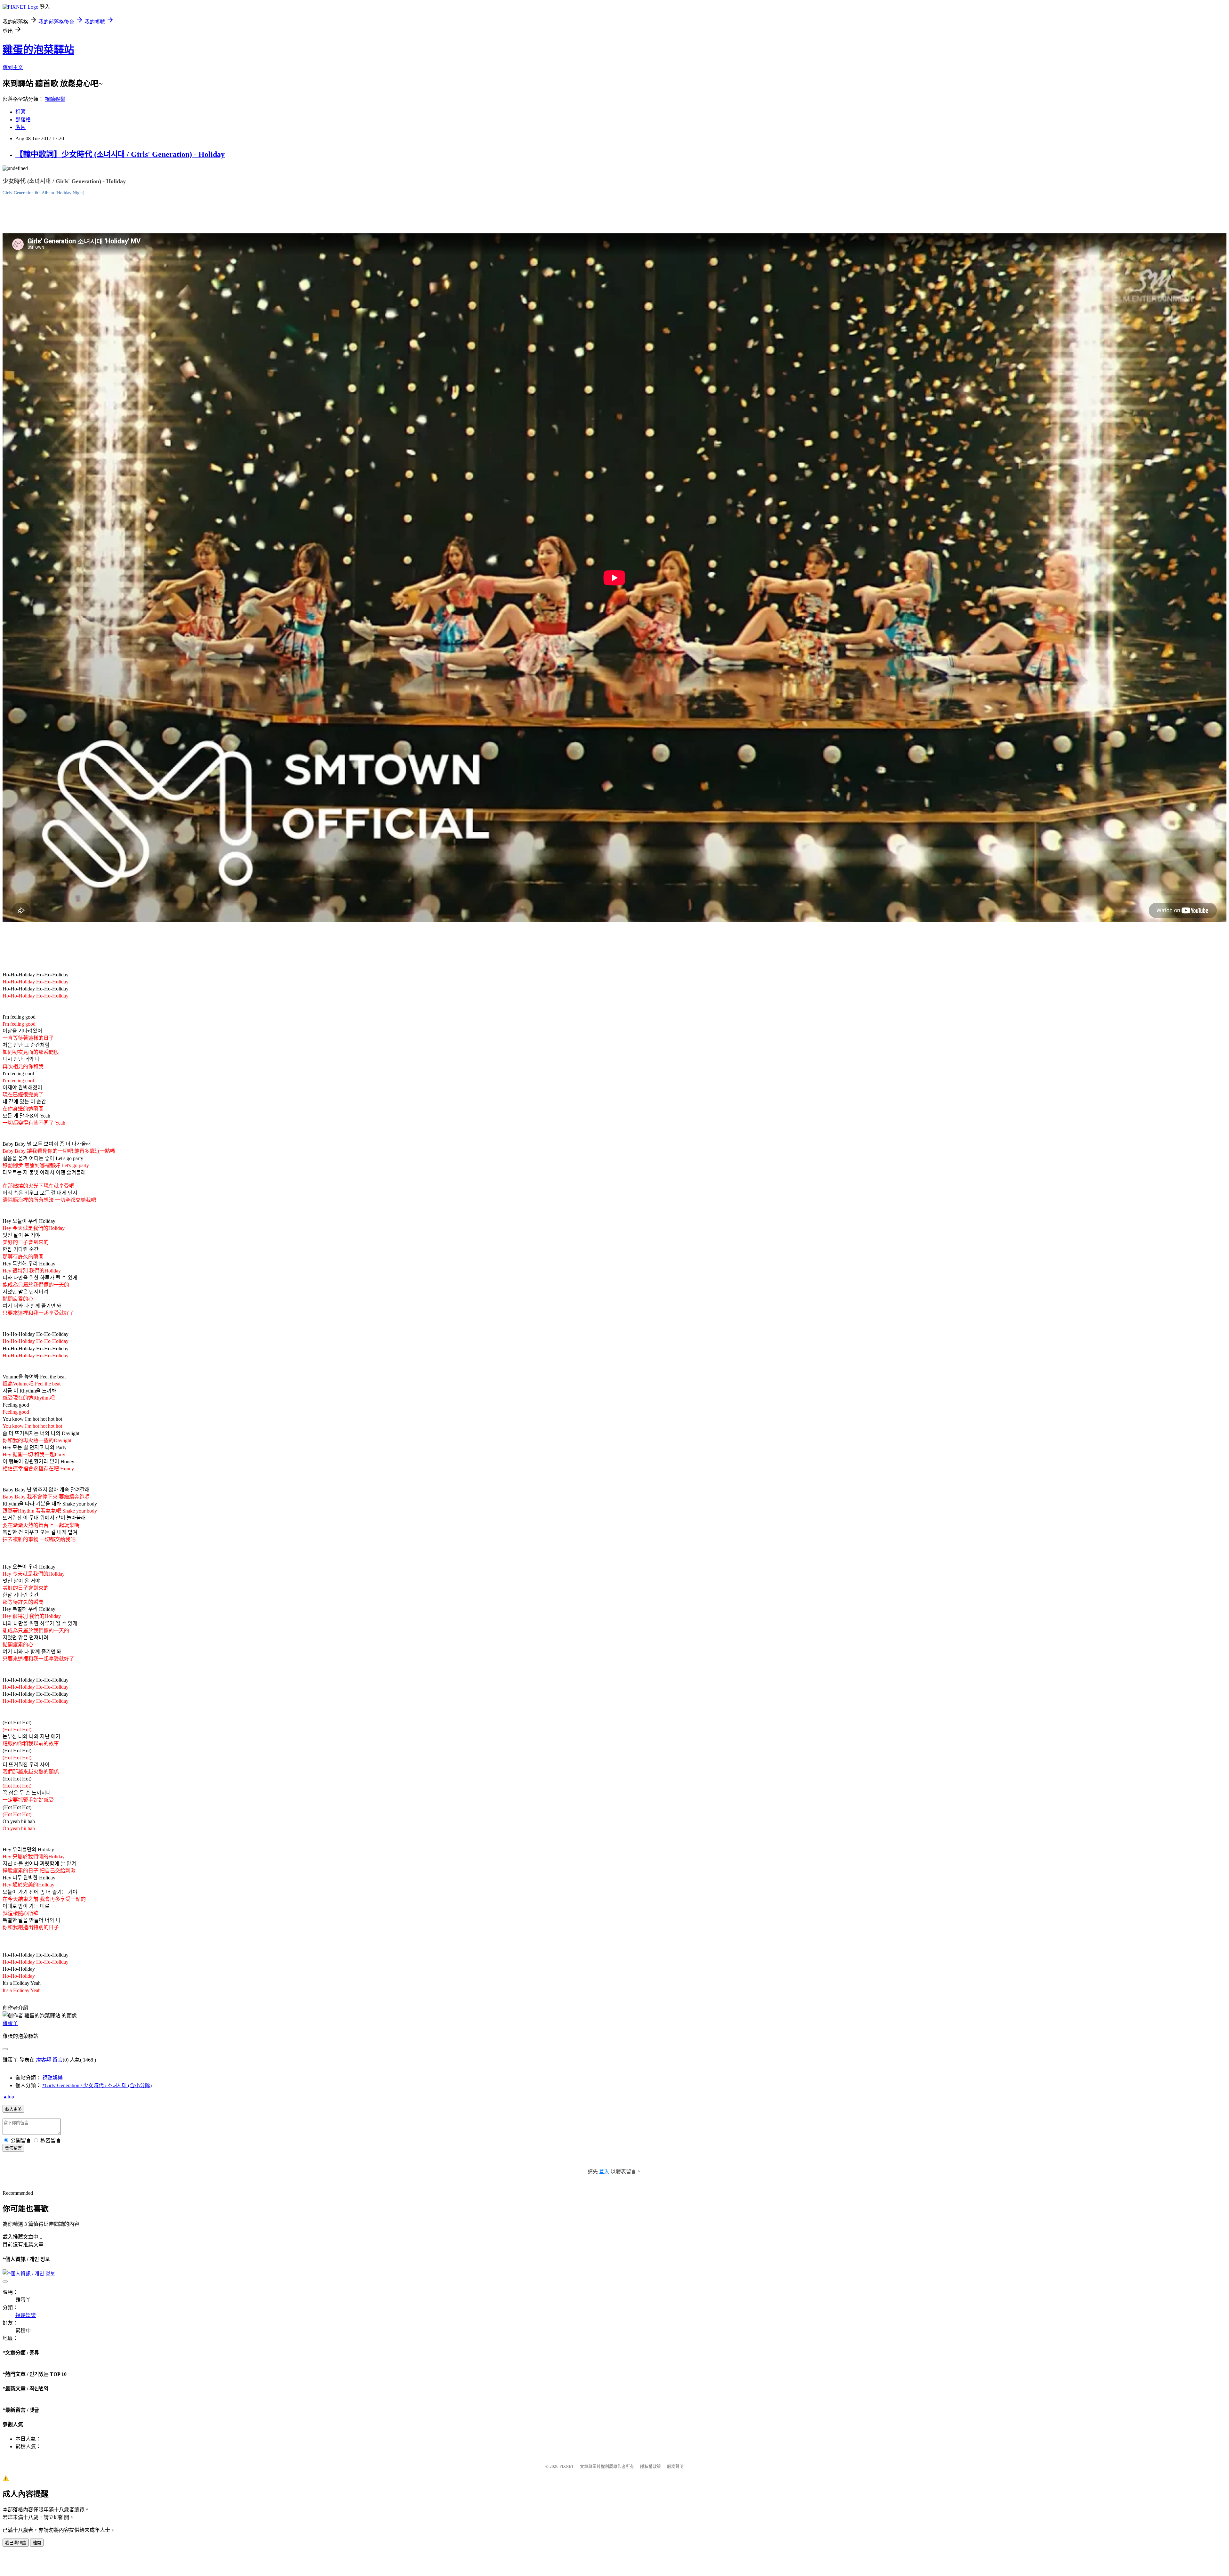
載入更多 (13, 2109)
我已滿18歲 (16, 2543)
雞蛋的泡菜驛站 (38, 50)
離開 (37, 2543)
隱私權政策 (651, 2466)
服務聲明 (675, 2466)
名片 (20, 127)
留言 (58, 2060)
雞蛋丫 (10, 2023)
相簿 (20, 112)
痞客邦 (44, 2060)
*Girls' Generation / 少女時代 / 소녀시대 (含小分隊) (97, 2085)
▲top (8, 2097)
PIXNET (567, 2466)
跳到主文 (13, 67)
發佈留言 (13, 2148)
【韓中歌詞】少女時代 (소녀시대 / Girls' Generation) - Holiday (120, 154)
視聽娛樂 (55, 99)
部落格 (23, 120)
